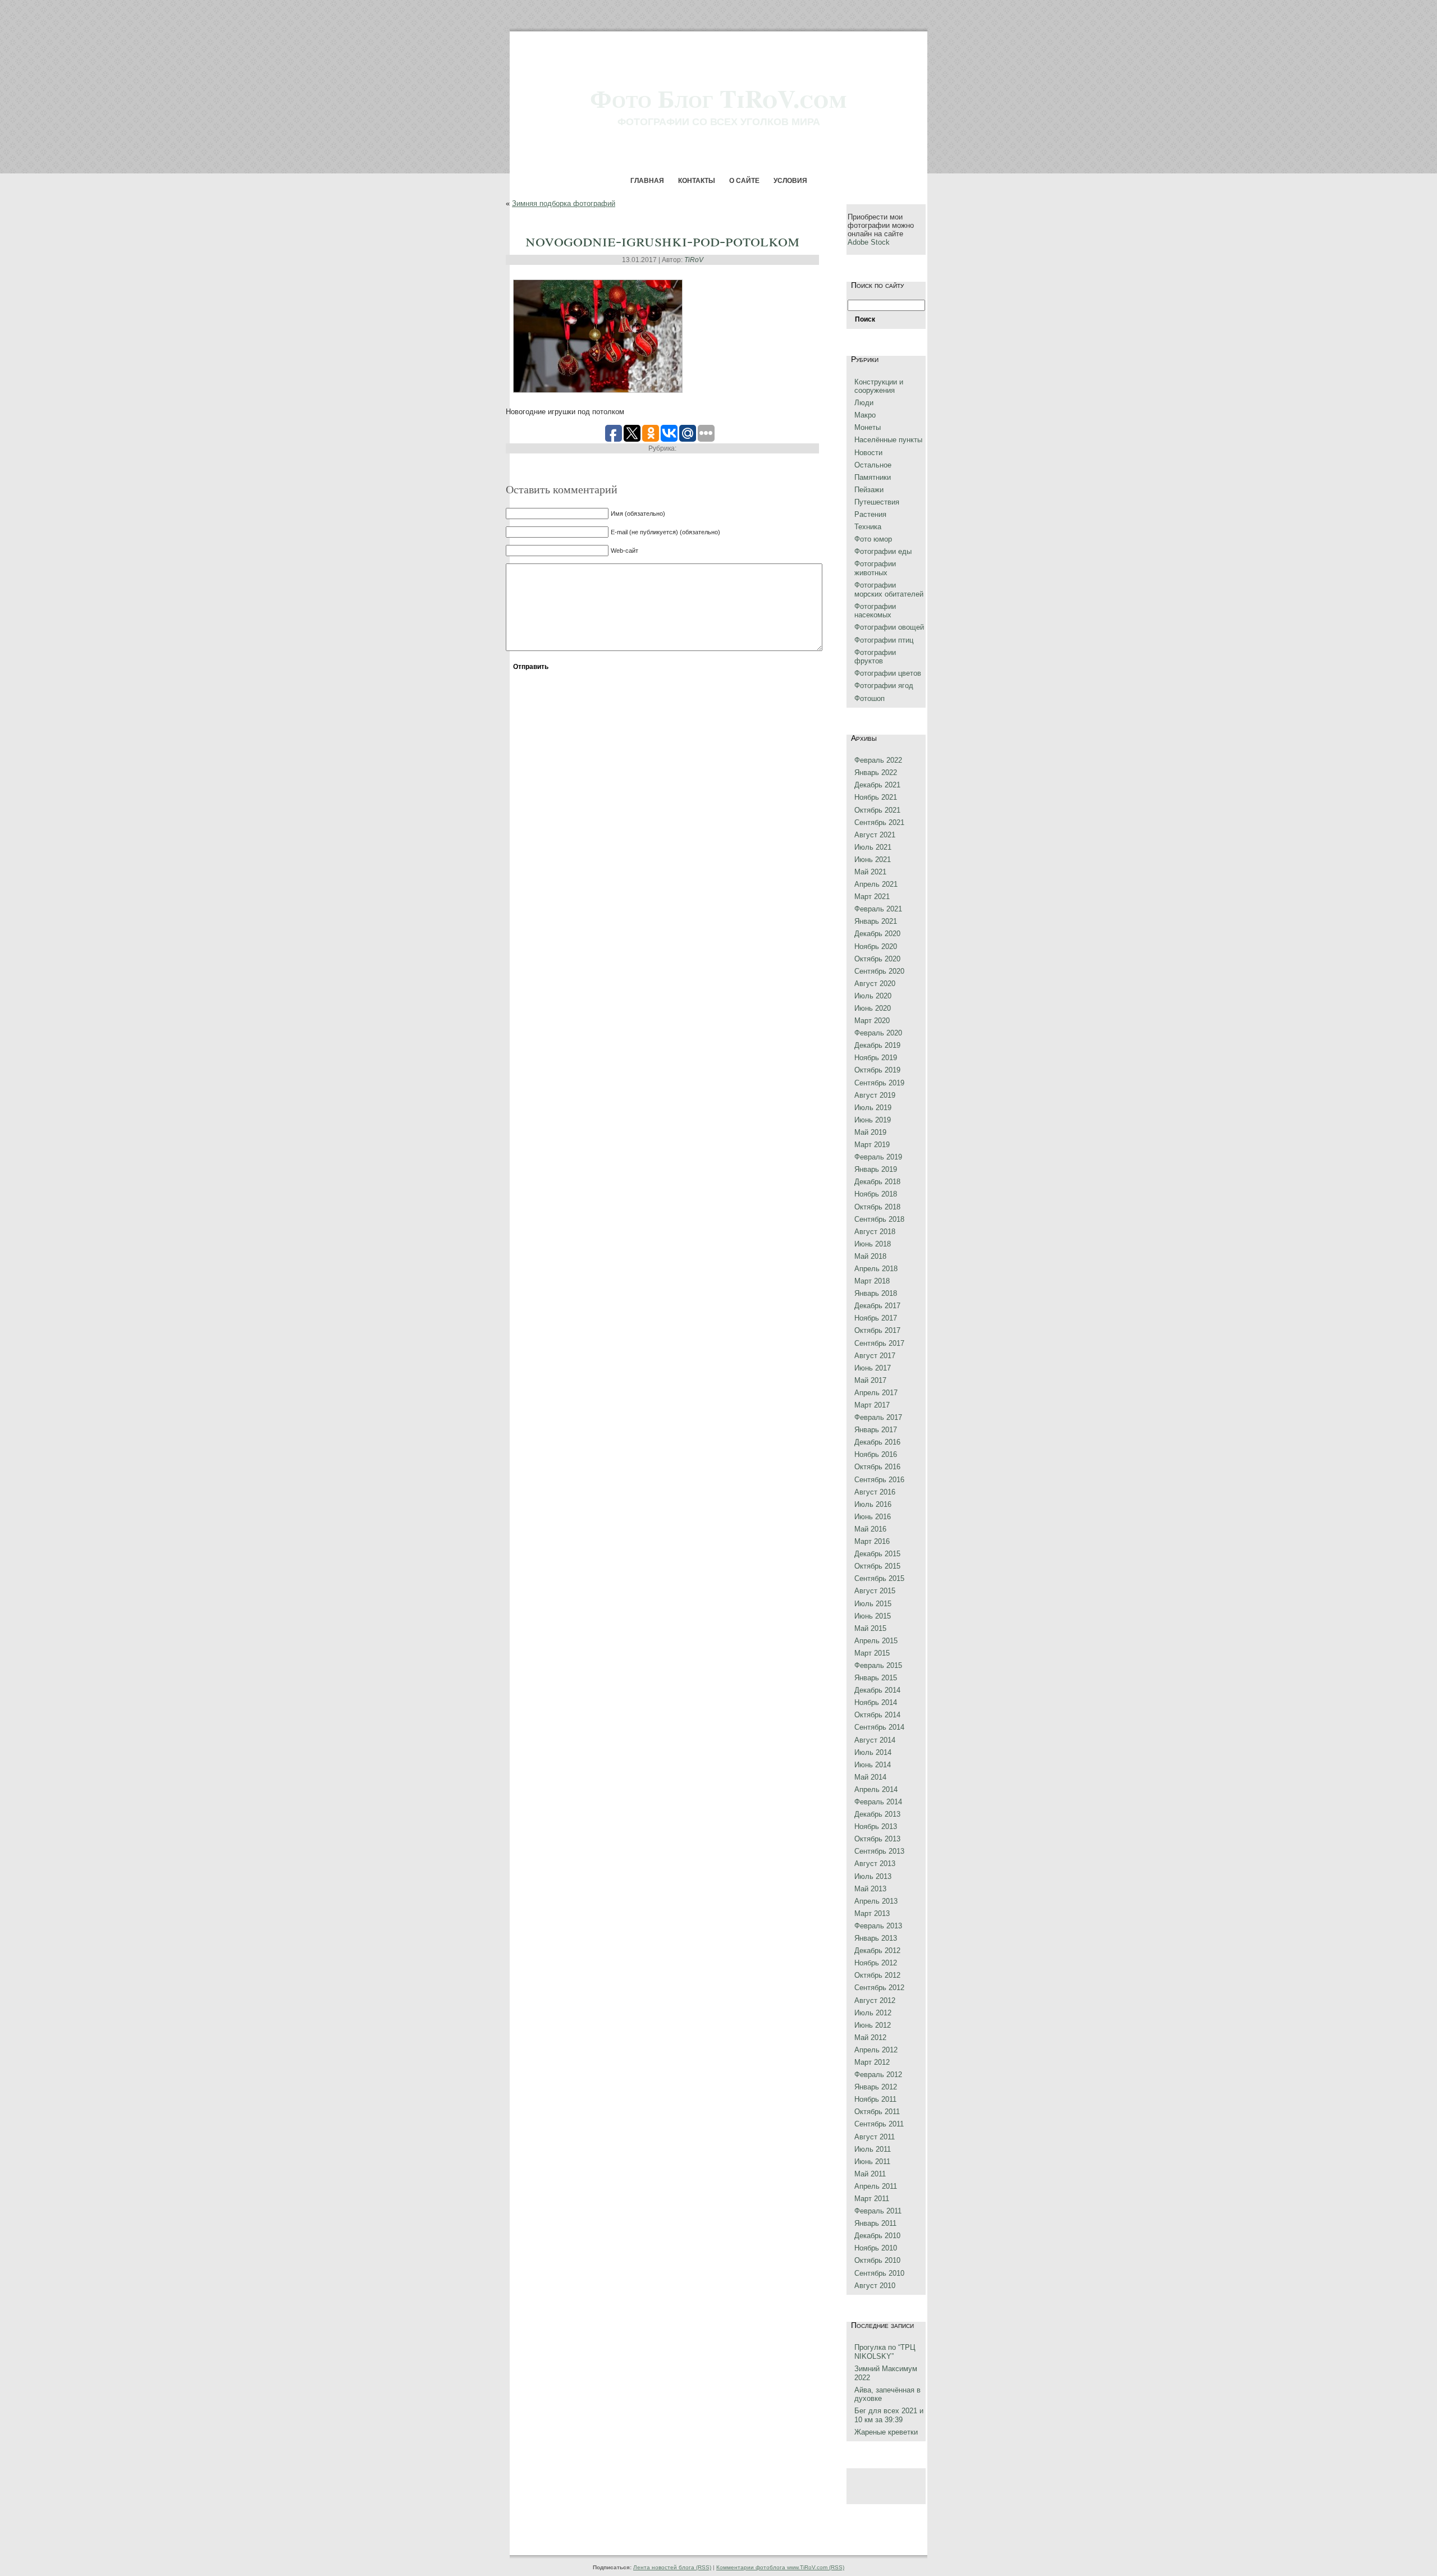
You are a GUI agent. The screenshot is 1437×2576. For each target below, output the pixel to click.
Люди (864, 403)
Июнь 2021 (873, 860)
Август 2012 (875, 2000)
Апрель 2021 (876, 884)
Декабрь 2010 (877, 2236)
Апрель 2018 (876, 1269)
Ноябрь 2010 (876, 2248)
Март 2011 (872, 2199)
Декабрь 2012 (877, 1951)
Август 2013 (875, 1864)
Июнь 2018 (873, 1244)
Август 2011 (875, 2137)
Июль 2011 (873, 2149)
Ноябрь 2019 (876, 1058)
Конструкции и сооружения (879, 386)
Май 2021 (870, 872)
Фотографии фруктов (875, 657)
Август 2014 (875, 1740)
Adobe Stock (869, 242)
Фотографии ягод (884, 686)
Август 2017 (875, 1356)
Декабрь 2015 (877, 1554)
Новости (868, 453)
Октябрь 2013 (877, 1839)
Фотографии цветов (888, 673)
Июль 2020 (873, 996)
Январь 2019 (876, 1169)
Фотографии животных (875, 568)
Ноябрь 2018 (876, 1194)
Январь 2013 (876, 1938)
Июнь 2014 (873, 1765)
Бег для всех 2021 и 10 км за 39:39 (889, 2415)
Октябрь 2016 (877, 1467)
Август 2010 (875, 2286)
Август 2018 (875, 1232)
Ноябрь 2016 (876, 1454)
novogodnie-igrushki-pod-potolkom (662, 240)
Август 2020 (875, 984)
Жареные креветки (886, 2432)
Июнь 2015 (873, 1616)
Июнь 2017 (873, 1368)
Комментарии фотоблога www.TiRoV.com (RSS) (780, 2567)
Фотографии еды (883, 551)
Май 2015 (870, 1628)
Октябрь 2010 (877, 2260)
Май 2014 (870, 1777)
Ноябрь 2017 (876, 1318)
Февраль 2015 (878, 1665)
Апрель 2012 (876, 2050)
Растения (870, 514)
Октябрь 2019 (877, 1070)
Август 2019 (875, 1095)
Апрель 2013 (876, 1901)
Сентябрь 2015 (879, 1578)
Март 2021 (872, 897)
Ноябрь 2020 (876, 946)
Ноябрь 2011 (875, 2099)
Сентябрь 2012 (879, 1988)
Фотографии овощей (889, 627)
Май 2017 (870, 1380)
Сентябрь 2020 (879, 971)
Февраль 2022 (878, 760)
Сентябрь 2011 (879, 2124)
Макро (865, 415)
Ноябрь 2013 (876, 1826)
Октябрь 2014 (877, 1715)
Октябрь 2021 (877, 810)
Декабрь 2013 (877, 1814)
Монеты (868, 427)
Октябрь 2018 (877, 1207)
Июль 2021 (873, 847)
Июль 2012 (873, 2013)
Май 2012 (870, 2038)
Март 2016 (872, 1541)
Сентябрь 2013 (879, 1851)
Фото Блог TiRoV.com (718, 98)
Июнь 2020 (873, 1008)
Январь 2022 (876, 773)
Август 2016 (875, 1492)
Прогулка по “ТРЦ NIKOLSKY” (885, 2352)
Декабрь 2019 (877, 1045)
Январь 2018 (876, 1293)
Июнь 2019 (873, 1120)
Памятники (873, 477)
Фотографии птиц (884, 640)
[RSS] (512, 2541)
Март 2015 (872, 1653)
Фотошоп (869, 698)
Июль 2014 (873, 1752)
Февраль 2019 (878, 1157)
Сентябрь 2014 (879, 1727)
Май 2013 (870, 1889)
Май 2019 (870, 1132)
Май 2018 (870, 1256)
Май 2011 (870, 2174)
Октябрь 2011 (877, 2112)
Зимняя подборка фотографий (564, 203)
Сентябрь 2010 (879, 2273)
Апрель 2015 (876, 1641)
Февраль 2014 (878, 1802)
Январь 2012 (876, 2087)
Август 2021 (875, 835)
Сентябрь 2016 (879, 1480)
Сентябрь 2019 (879, 1083)
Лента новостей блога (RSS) (672, 2567)
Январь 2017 (876, 1430)
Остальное (873, 465)
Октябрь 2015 (877, 1566)
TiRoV (694, 260)
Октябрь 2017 (877, 1330)
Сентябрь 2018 (879, 1219)
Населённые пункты (888, 440)
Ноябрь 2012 (876, 1963)
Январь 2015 (876, 1678)
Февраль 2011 (878, 2211)
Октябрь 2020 (877, 959)
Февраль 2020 (878, 1033)
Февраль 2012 (878, 2075)
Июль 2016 (873, 1504)
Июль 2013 (873, 1876)
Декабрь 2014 (877, 1690)
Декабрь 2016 (877, 1442)
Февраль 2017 (878, 1417)
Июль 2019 (873, 1108)
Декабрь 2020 (877, 934)
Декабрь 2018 (877, 1182)
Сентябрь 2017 (879, 1343)
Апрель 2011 (876, 2186)
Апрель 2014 (876, 1789)
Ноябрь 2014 (876, 1702)
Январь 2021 (876, 921)
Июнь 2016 (873, 1517)
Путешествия (877, 502)
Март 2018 (872, 1281)
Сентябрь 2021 (879, 822)
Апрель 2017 (876, 1393)
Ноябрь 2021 (876, 797)
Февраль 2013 (878, 1926)
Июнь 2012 (873, 2025)
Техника (868, 527)
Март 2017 (872, 1405)
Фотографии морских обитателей (889, 590)
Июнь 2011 (872, 2162)
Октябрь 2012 (877, 1975)
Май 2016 (870, 1529)
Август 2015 (875, 1591)
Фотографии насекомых (875, 611)
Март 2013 (872, 1913)
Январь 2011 (875, 2223)
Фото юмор (873, 539)
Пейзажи (869, 490)
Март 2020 (872, 1021)
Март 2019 (872, 1145)
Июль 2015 (873, 1604)
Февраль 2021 (878, 909)
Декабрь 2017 (877, 1306)
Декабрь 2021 (877, 785)
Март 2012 (872, 2062)
